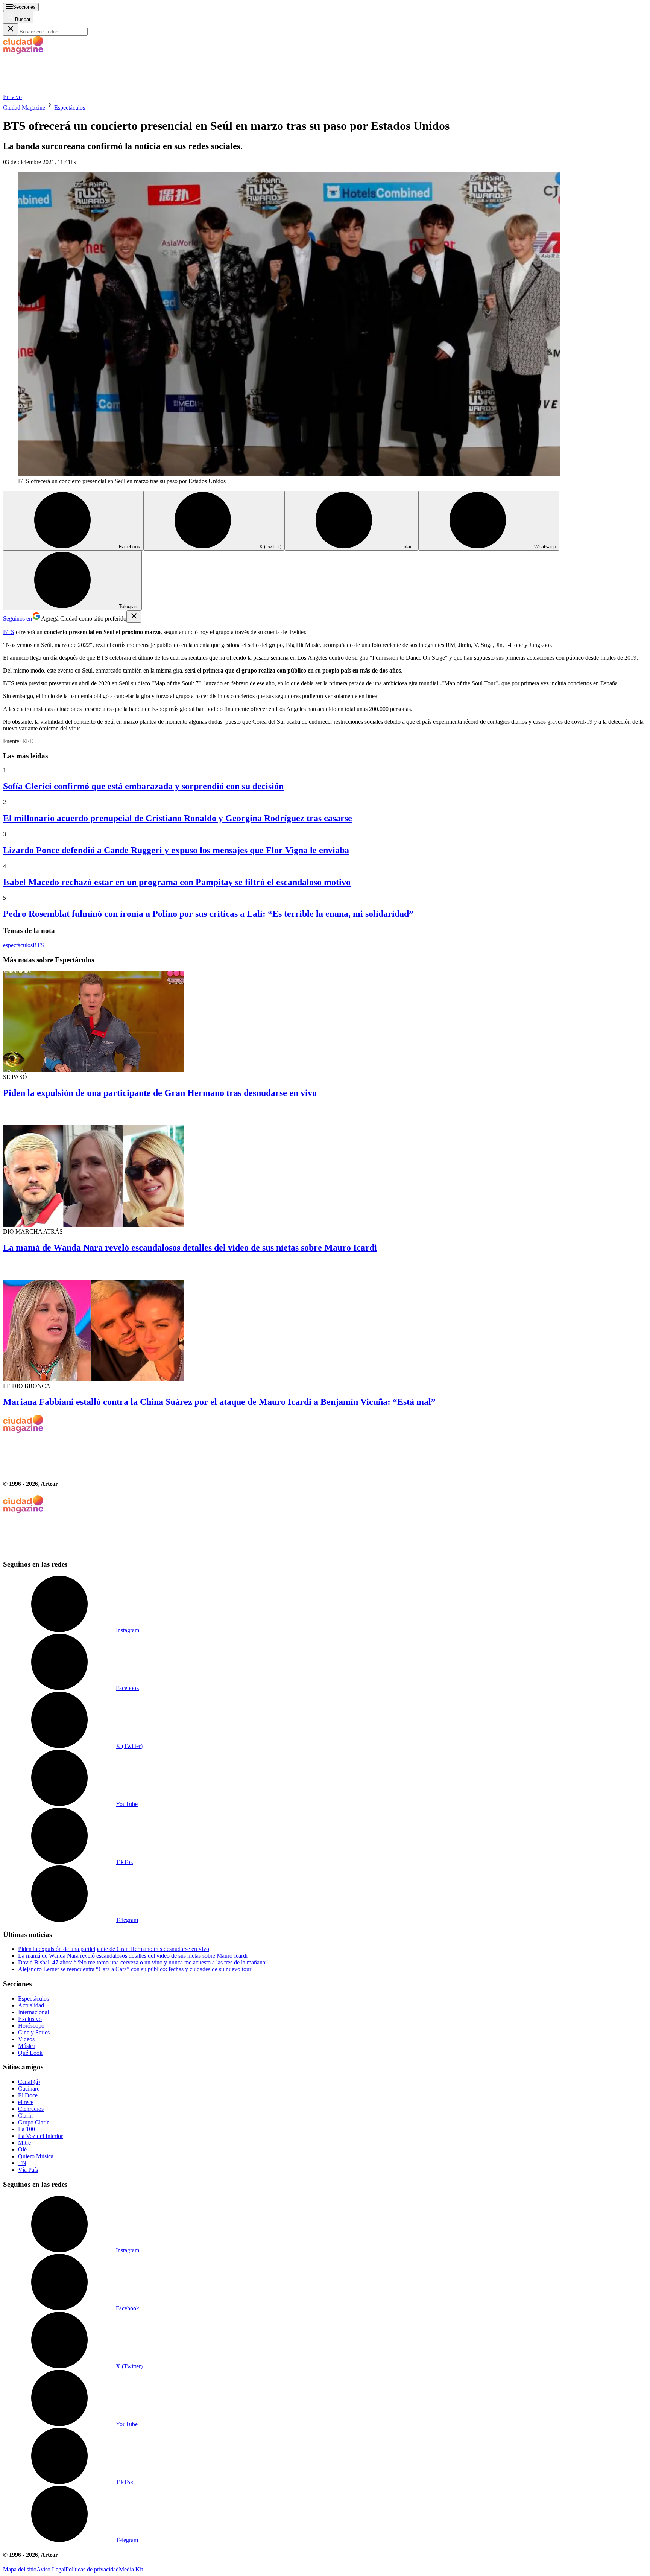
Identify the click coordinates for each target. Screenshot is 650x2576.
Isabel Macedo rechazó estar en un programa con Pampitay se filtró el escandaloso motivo (177, 882)
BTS (9, 632)
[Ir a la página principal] (59, 90)
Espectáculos (70, 107)
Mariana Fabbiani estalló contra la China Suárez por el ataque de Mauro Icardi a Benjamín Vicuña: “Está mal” (219, 1402)
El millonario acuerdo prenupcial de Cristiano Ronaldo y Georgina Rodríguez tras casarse (178, 818)
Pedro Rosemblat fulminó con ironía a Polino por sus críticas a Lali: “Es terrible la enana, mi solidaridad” (208, 914)
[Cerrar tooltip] (134, 617)
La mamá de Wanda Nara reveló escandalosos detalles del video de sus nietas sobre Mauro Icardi (190, 1248)
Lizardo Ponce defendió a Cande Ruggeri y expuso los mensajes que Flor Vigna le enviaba (176, 850)
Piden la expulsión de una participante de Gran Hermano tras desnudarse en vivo (160, 1093)
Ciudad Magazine (24, 107)
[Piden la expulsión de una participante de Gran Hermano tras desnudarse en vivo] (325, 1022)
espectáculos (18, 945)
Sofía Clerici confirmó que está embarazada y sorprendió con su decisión (143, 786)
